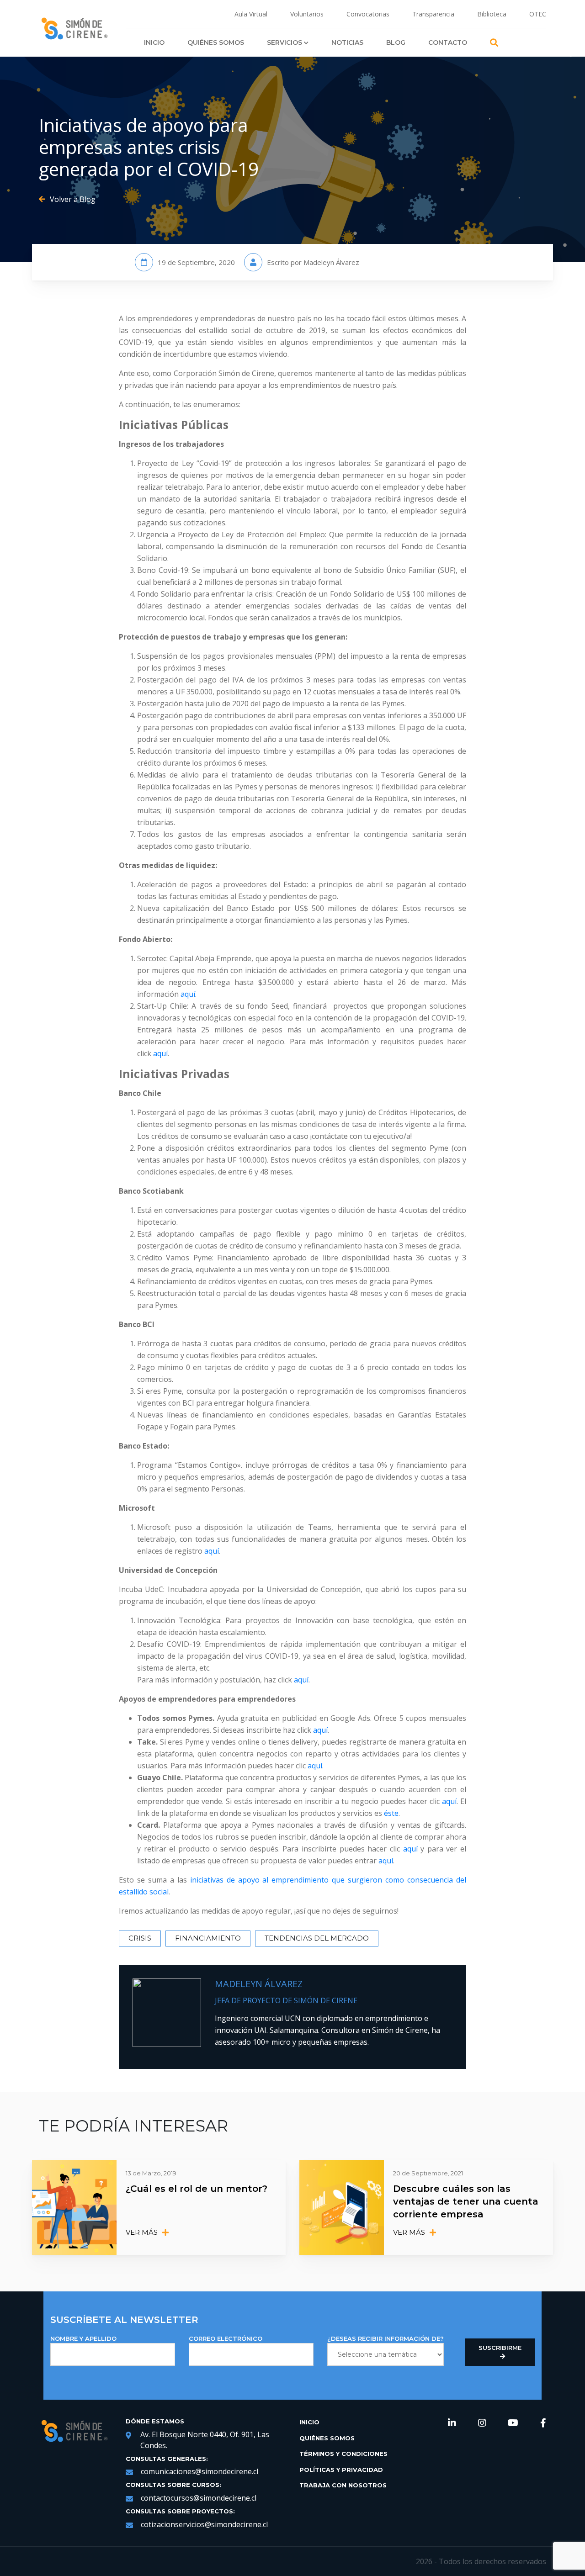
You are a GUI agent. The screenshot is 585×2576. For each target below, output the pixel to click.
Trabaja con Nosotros (343, 2485)
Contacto (448, 42)
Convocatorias (368, 14)
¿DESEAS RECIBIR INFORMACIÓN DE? (386, 2338)
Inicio (154, 42)
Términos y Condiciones (343, 2454)
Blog (396, 42)
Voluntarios (307, 14)
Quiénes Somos (216, 42)
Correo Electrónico (226, 2338)
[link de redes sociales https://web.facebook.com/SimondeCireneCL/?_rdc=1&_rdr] (543, 2423)
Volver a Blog (73, 199)
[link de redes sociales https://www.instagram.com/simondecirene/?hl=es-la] (482, 2423)
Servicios (285, 42)
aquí (188, 994)
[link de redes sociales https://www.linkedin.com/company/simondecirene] (452, 2423)
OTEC (538, 14)
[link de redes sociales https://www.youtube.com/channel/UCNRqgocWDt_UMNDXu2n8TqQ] (513, 2423)
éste (391, 1813)
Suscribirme (500, 2348)
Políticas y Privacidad (341, 2470)
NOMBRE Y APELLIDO (83, 2338)
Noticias (347, 42)
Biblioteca (492, 14)
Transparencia (433, 14)
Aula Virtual (251, 14)
